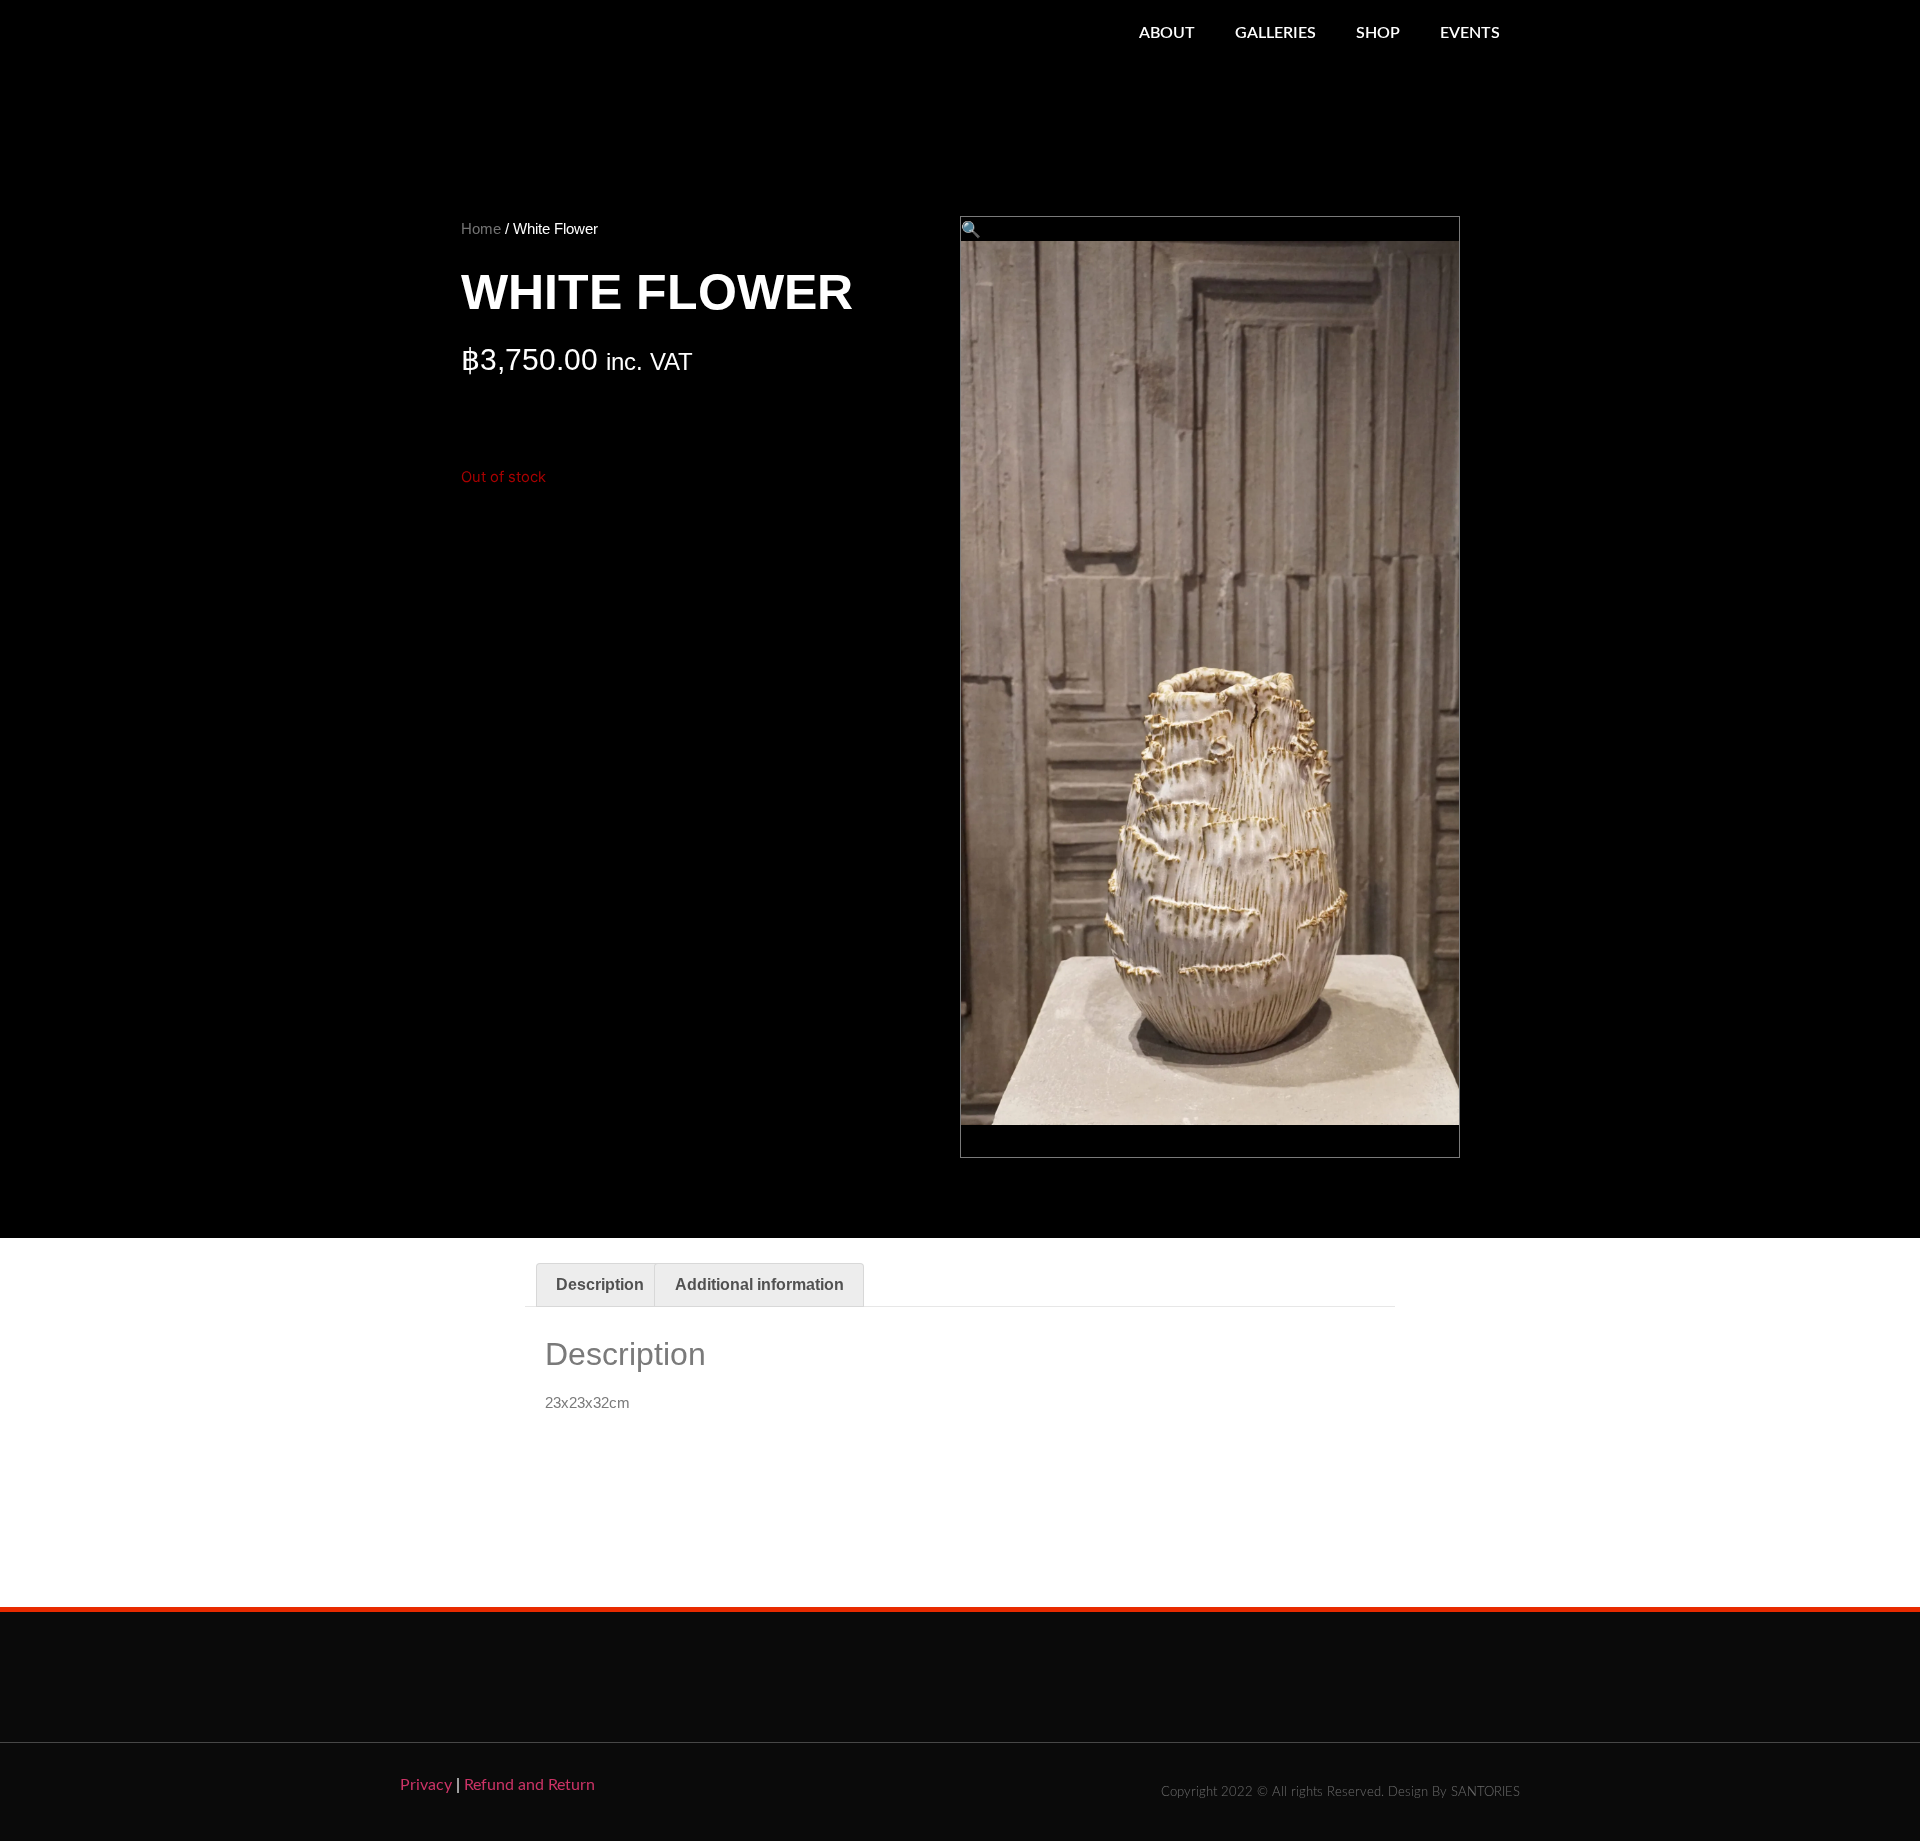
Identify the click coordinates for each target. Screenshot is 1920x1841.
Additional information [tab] (759, 1284)
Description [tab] (600, 1284)
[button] (971, 229)
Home (481, 228)
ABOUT (1167, 33)
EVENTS (1470, 33)
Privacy (426, 1785)
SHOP (1378, 33)
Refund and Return (529, 1785)
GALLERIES (1275, 33)
